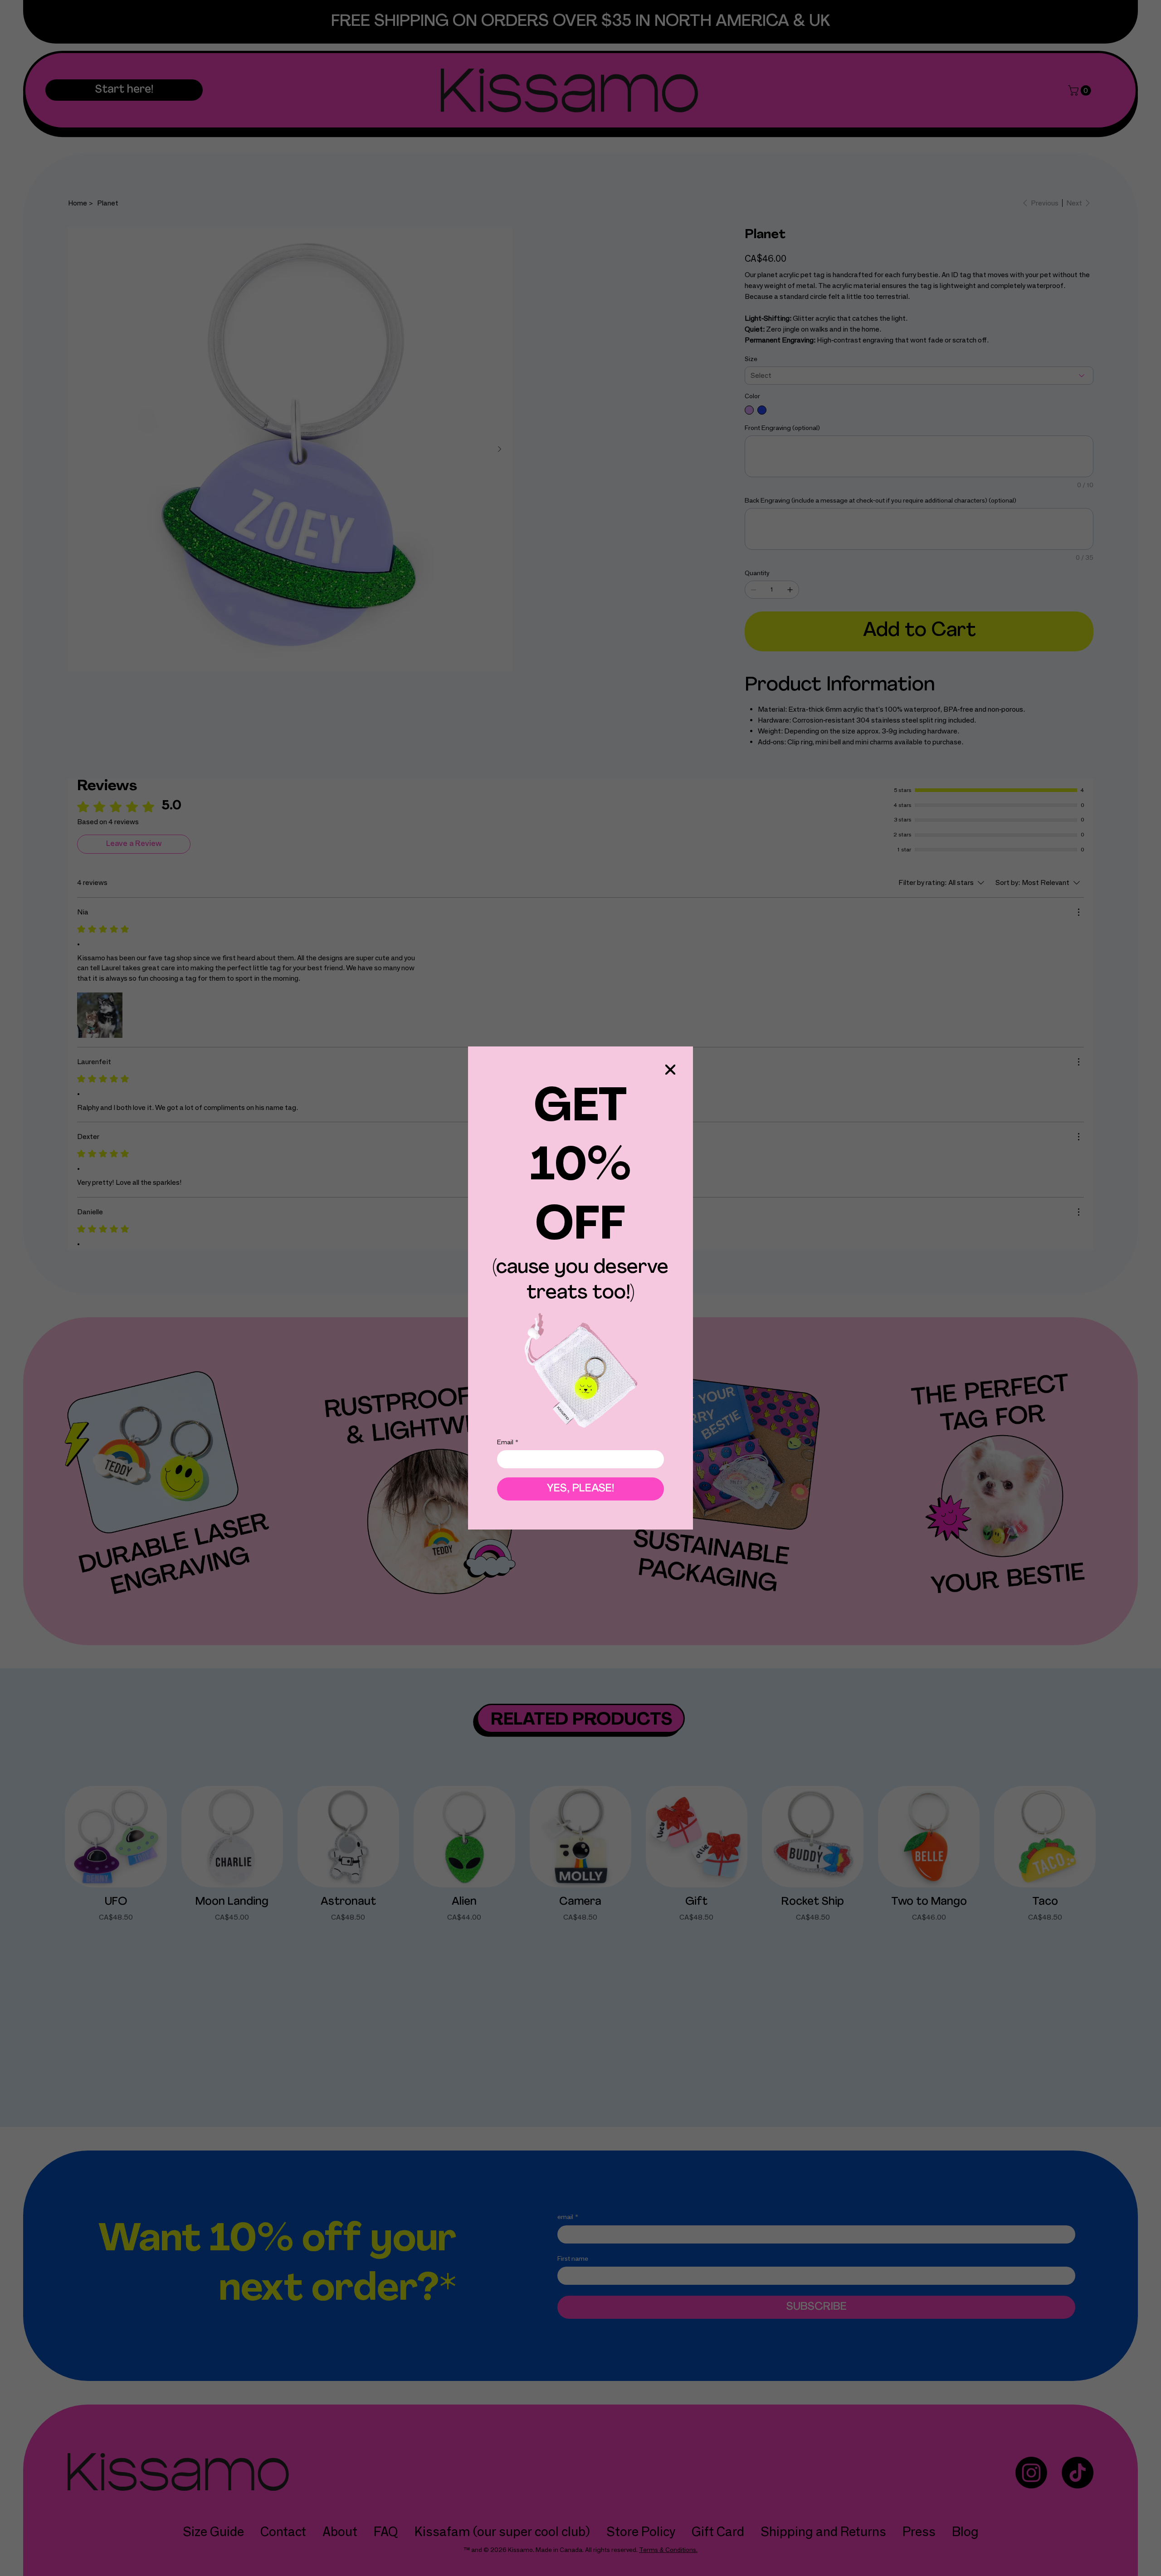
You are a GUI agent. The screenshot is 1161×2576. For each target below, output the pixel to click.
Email (508, 1442)
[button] (670, 1070)
